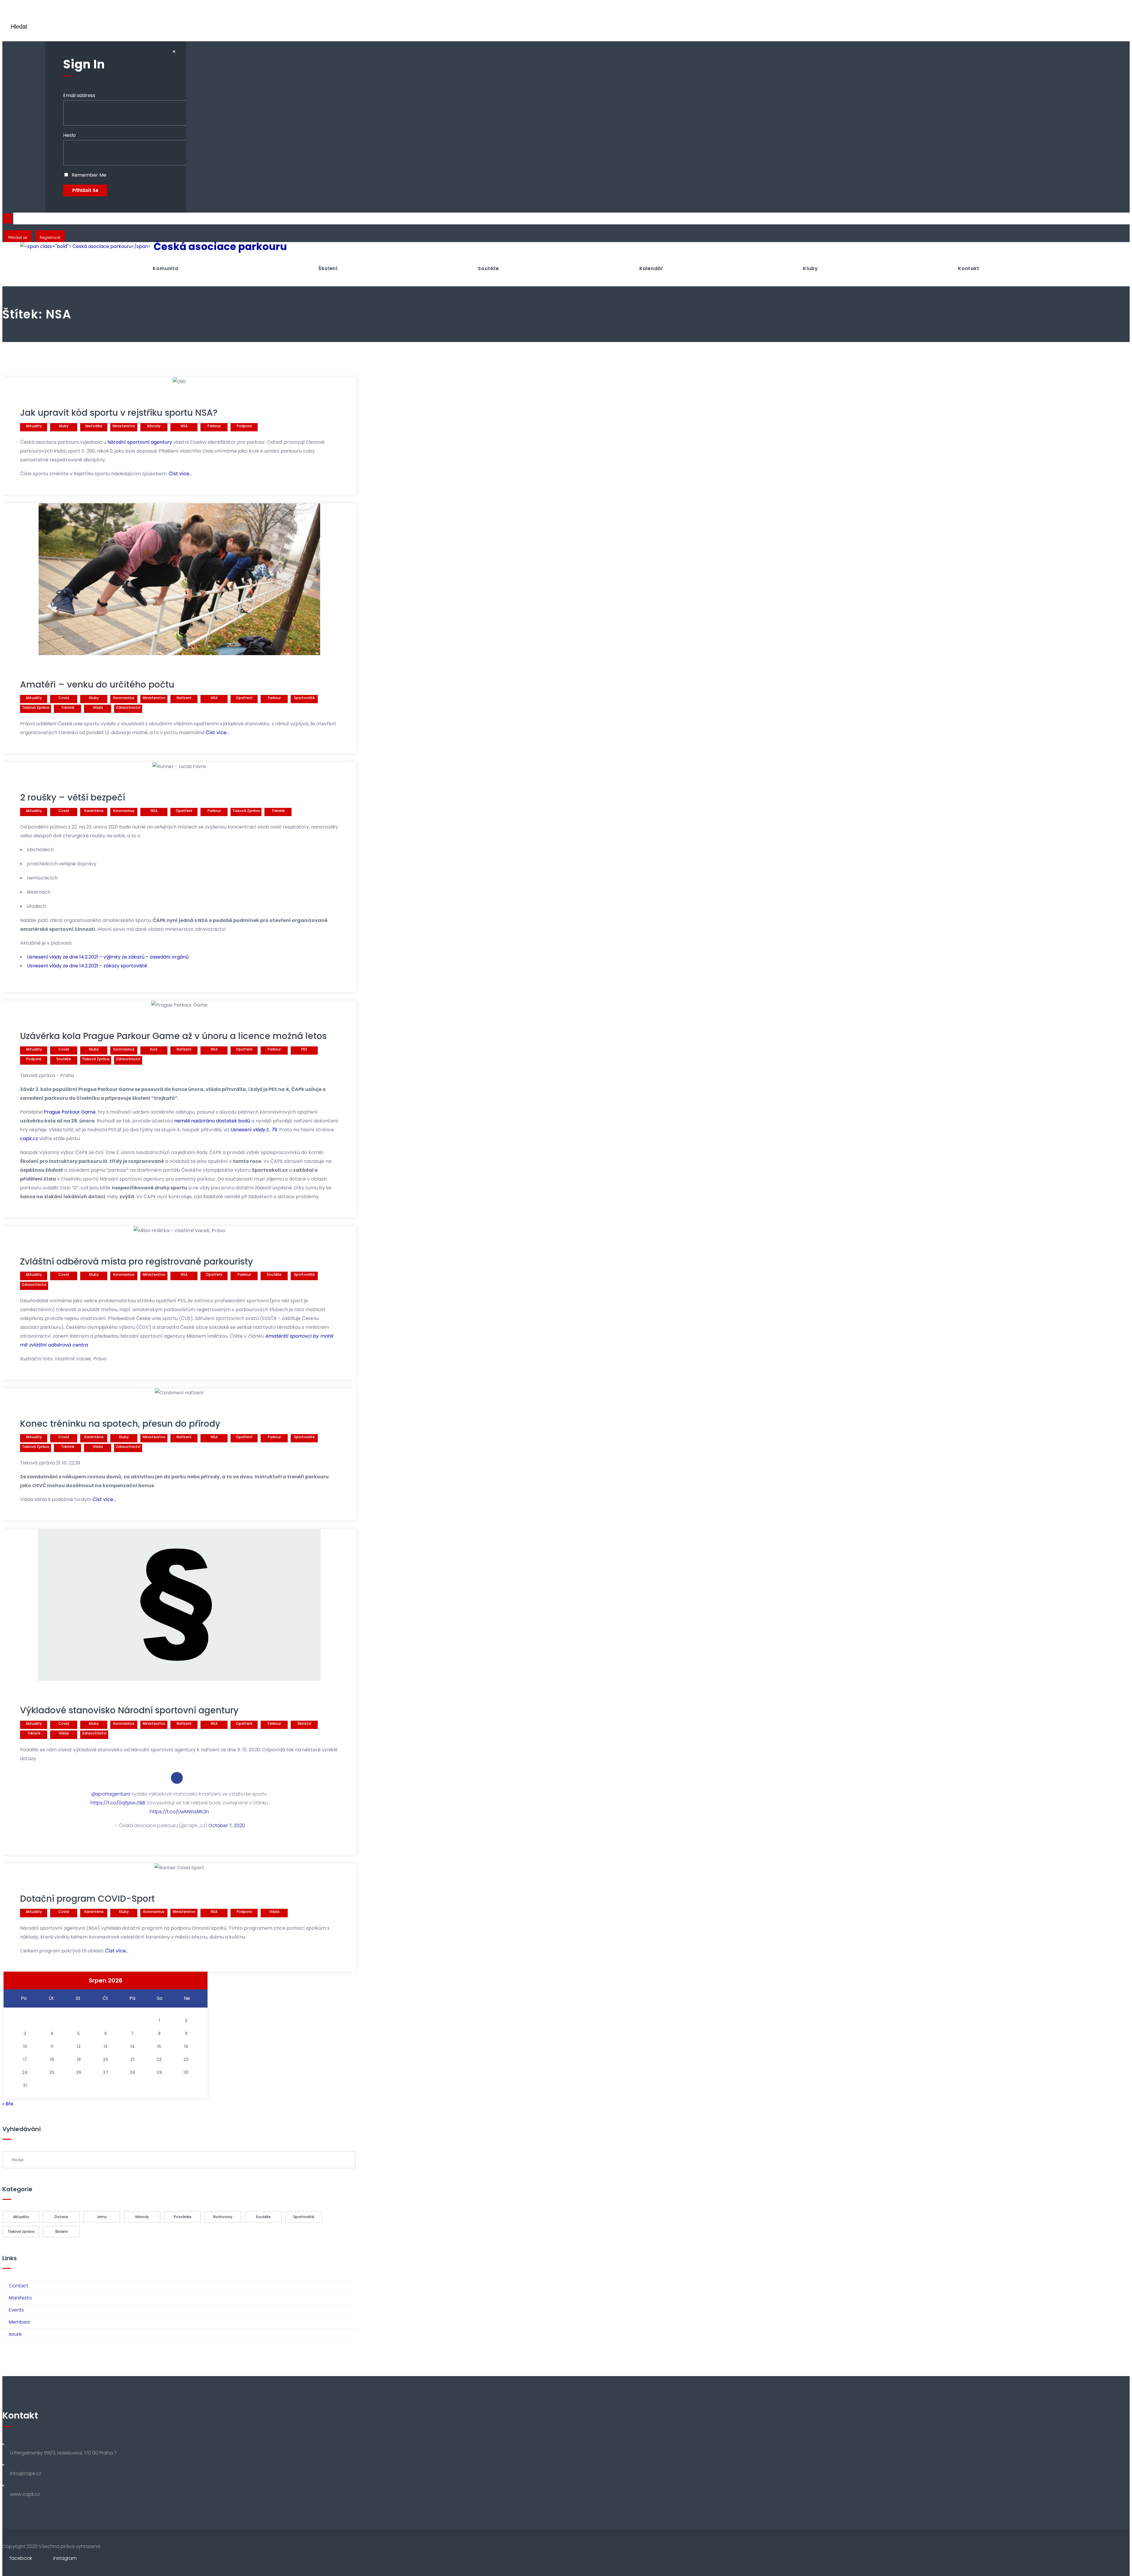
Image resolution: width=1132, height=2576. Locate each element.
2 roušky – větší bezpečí (73, 797)
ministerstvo (124, 426)
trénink (68, 707)
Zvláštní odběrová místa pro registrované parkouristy (136, 1261)
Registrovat (50, 237)
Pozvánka (183, 2217)
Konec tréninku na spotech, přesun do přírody (120, 1424)
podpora (244, 426)
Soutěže (488, 268)
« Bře (8, 2104)
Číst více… (180, 474)
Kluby (810, 268)
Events (16, 2310)
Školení (328, 268)
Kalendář (651, 268)
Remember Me (88, 175)
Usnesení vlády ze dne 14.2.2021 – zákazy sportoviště (87, 966)
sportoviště (304, 698)
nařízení (184, 698)
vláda (98, 707)
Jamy (102, 2217)
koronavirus (124, 698)
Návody (154, 426)
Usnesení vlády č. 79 (254, 1130)
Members (19, 2322)
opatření (244, 698)
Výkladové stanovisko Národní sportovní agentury (129, 1710)
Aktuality (34, 426)
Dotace (61, 2217)
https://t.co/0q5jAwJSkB (118, 1803)
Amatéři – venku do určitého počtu (97, 684)
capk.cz (29, 1139)
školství (304, 1723)
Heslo (69, 135)
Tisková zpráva (36, 707)
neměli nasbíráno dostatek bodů (212, 1121)
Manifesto (20, 2298)
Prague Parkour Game (70, 1112)
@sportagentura (111, 1794)
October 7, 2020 (227, 1825)
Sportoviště (304, 2217)
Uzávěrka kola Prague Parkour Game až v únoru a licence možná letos (173, 1036)
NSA (184, 426)
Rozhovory (223, 2217)
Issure (15, 2334)
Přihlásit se (18, 237)
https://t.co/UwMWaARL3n (179, 1812)
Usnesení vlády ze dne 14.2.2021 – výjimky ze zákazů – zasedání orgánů (108, 957)
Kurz (154, 1049)
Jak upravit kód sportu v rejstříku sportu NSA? (119, 413)
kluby (64, 426)
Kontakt (969, 268)
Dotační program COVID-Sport (87, 1899)
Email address (79, 95)
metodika (94, 426)
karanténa (94, 811)
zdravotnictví (128, 707)
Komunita (165, 268)
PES (304, 1049)
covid (64, 698)
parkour (214, 426)
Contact (19, 2286)
